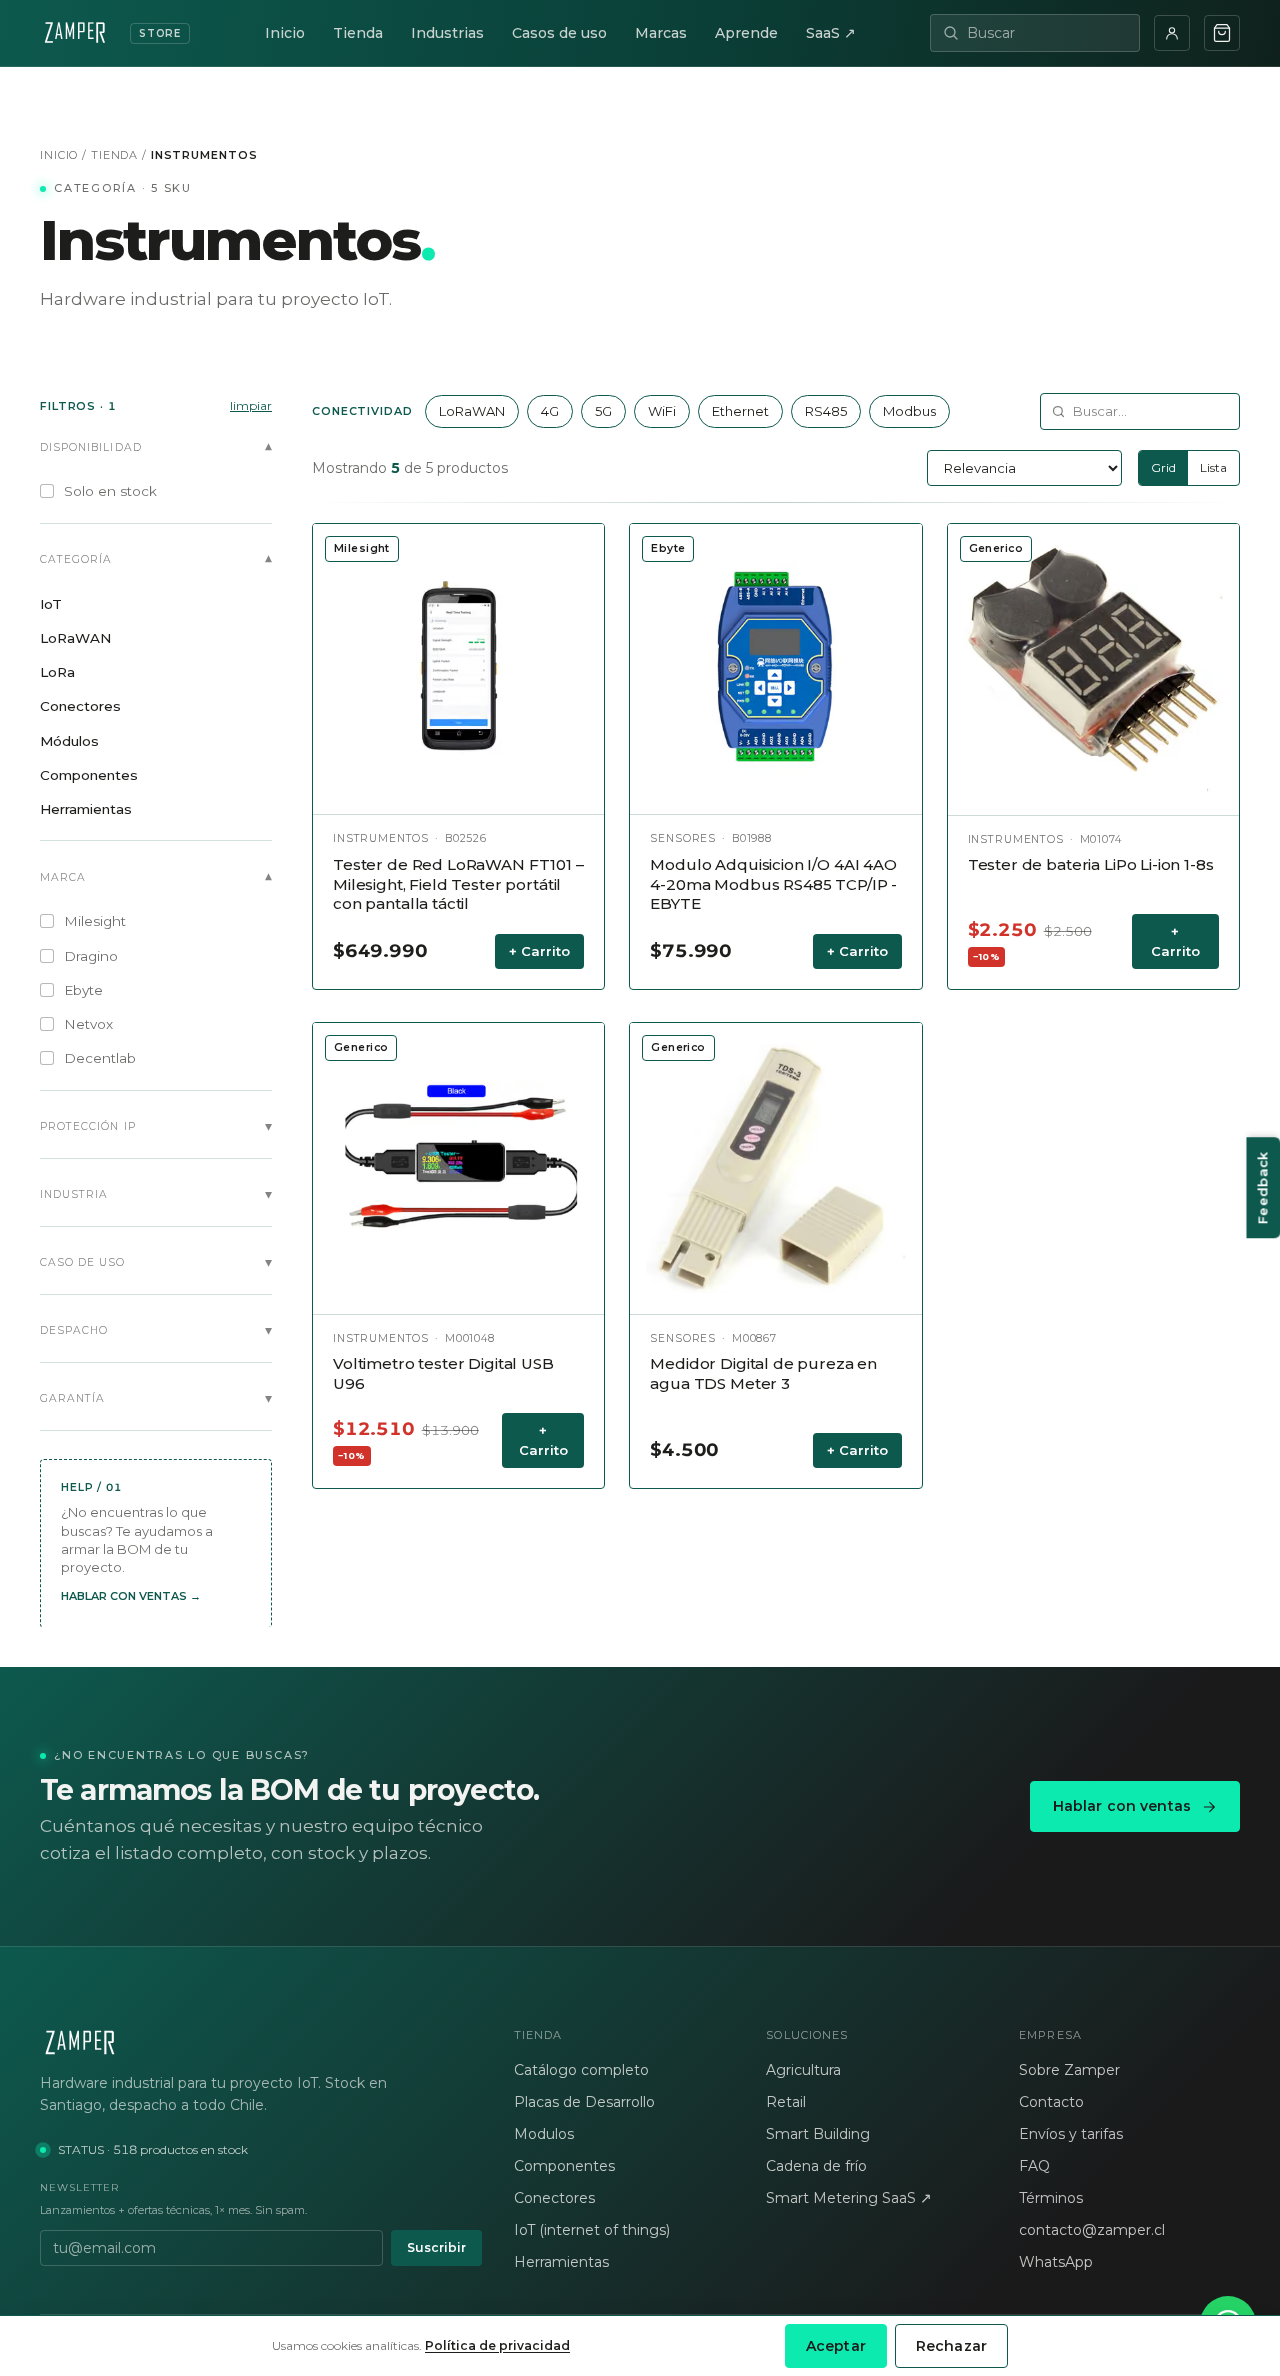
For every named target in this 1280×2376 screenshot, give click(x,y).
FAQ (1034, 2166)
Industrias (447, 33)
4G (550, 411)
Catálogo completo (581, 2070)
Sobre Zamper (1069, 2070)
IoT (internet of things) (592, 2230)
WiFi (662, 411)
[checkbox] (156, 491)
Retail (786, 2102)
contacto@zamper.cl (1092, 2230)
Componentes (564, 2166)
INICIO (59, 155)
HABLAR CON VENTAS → (131, 1595)
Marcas (661, 33)
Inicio (285, 33)
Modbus (909, 411)
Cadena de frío (816, 2166)
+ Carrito (539, 951)
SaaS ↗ (831, 33)
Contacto (1051, 2102)
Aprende (746, 33)
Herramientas (561, 2262)
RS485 (826, 411)
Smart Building (818, 2134)
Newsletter (79, 2187)
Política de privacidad (497, 2345)
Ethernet (740, 411)
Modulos (544, 2134)
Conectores (554, 2198)
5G (603, 411)
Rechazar (951, 2346)
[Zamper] (261, 2043)
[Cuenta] (1172, 33)
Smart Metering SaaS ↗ (849, 2198)
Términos (1051, 2198)
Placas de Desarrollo (584, 2102)
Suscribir (436, 2247)
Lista (1213, 467)
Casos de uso (559, 33)
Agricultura (803, 2070)
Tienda (358, 33)
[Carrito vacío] (1222, 33)
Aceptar (836, 2346)
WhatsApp (1056, 2262)
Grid (1163, 467)
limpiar (251, 405)
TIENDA (114, 155)
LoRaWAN (472, 411)
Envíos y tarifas (1071, 2134)
